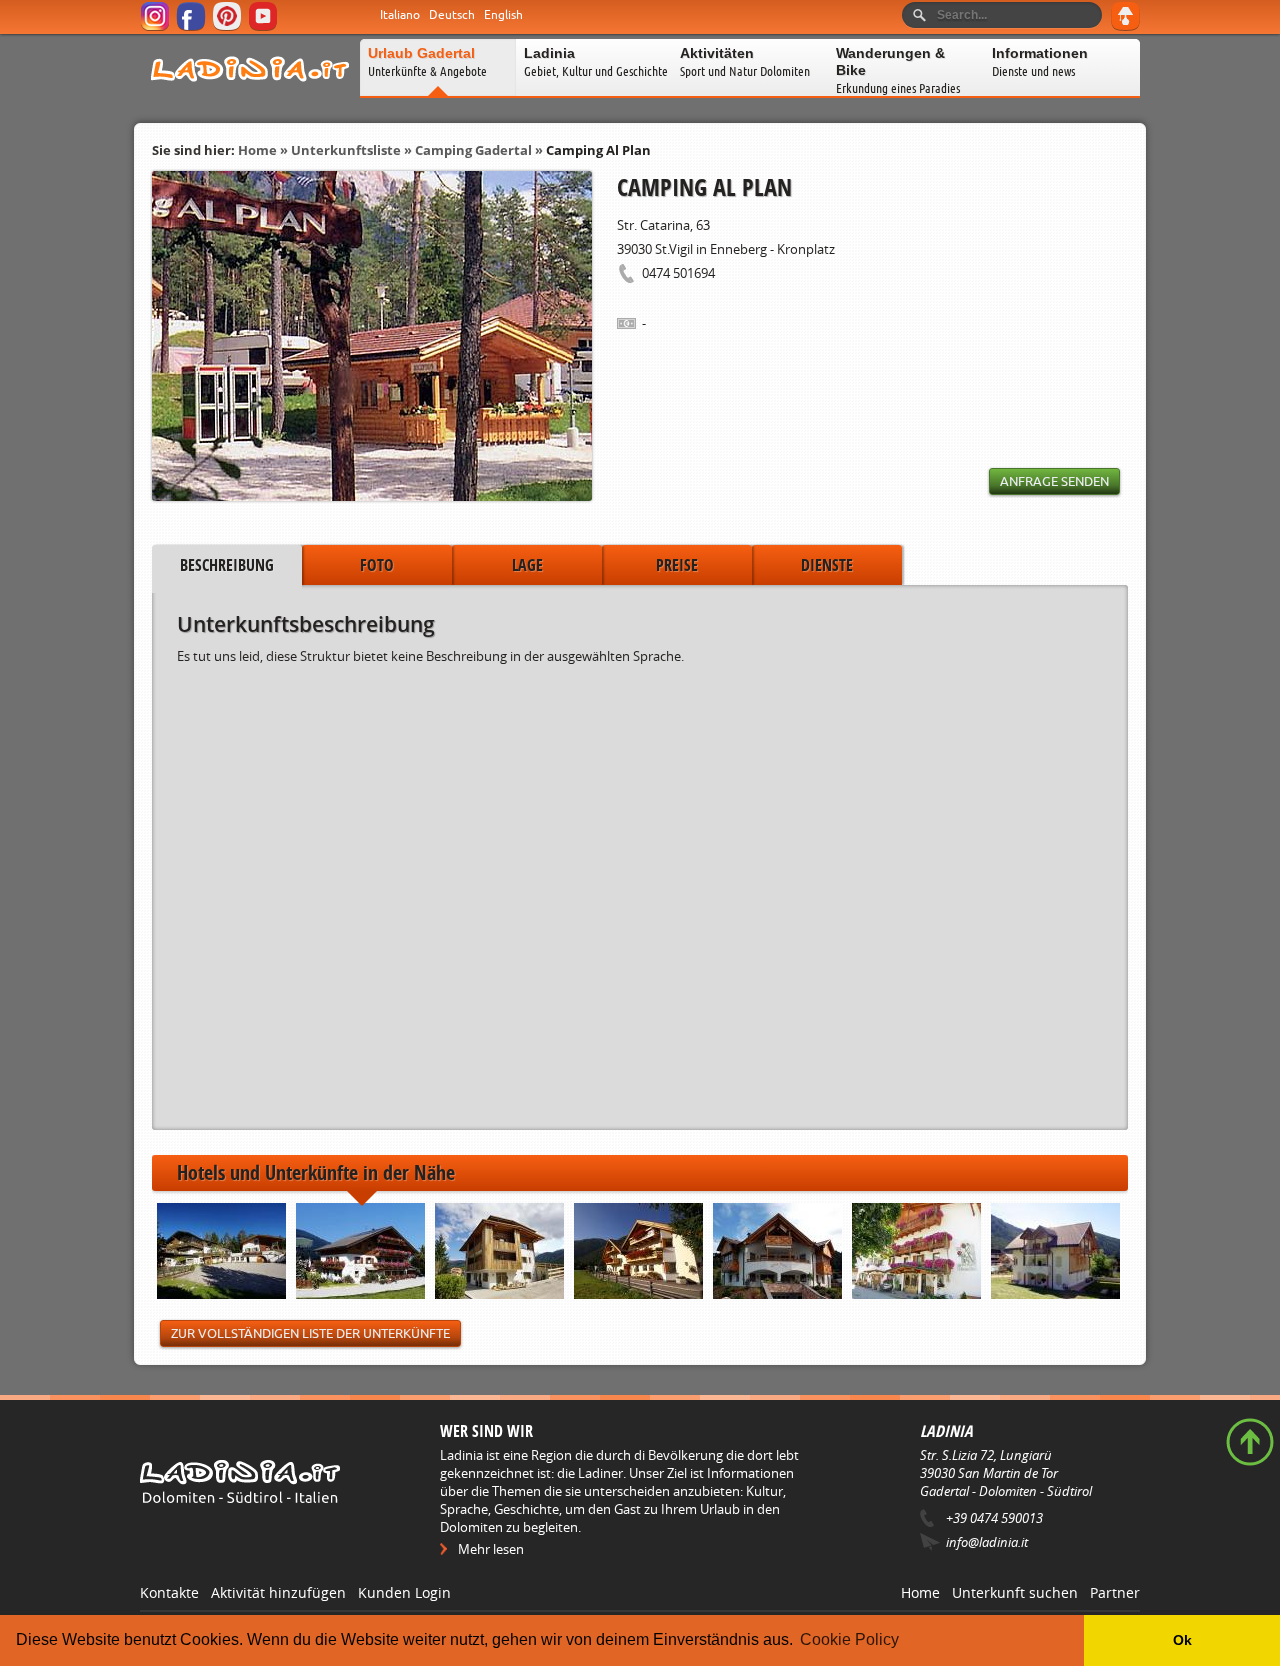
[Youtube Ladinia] (264, 27)
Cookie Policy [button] (849, 1639)
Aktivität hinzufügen (278, 1592)
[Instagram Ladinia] (156, 27)
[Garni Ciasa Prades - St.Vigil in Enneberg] (221, 1253)
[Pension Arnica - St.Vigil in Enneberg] (360, 1253)
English (503, 15)
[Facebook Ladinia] (192, 27)
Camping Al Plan (598, 150)
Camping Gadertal (473, 150)
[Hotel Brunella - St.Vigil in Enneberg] (916, 1253)
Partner (1115, 1592)
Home (257, 150)
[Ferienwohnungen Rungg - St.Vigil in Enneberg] (499, 1253)
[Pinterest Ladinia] (228, 27)
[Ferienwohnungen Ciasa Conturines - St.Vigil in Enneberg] (1055, 1253)
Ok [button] (1182, 1640)
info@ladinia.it (987, 1542)
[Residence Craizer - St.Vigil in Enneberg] (638, 1253)
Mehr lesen (491, 1549)
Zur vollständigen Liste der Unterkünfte (310, 1333)
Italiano (400, 15)
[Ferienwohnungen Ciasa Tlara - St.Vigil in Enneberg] (777, 1253)
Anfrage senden (1054, 481)
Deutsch (452, 15)
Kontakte (169, 1592)
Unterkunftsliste (346, 150)
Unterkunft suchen (1015, 1592)
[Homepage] (250, 94)
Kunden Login (404, 1592)
